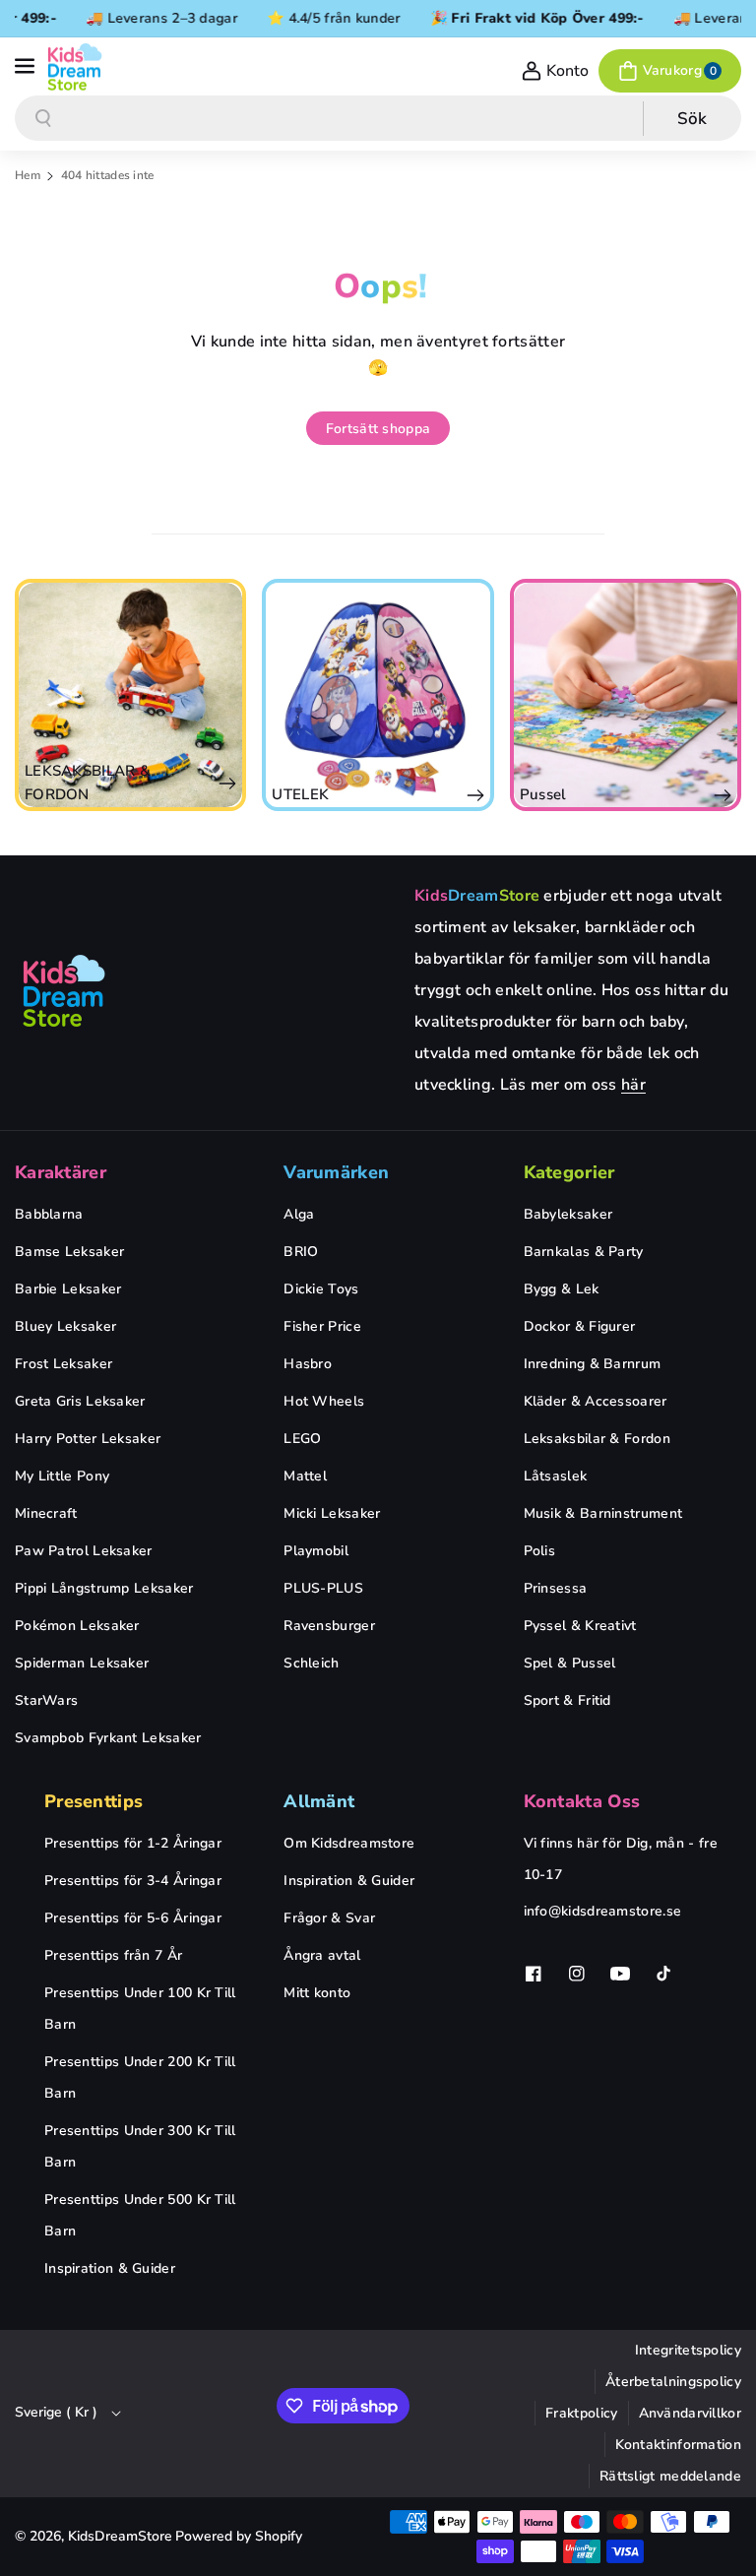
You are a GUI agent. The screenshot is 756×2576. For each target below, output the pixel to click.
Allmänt (319, 1801)
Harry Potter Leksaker (88, 1439)
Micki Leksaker (332, 1513)
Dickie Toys (321, 1289)
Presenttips (94, 1801)
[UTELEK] (378, 694)
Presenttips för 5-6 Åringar (133, 1918)
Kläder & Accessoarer (596, 1401)
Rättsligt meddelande (670, 2476)
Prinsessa (556, 1588)
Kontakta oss (582, 1801)
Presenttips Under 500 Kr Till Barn (140, 2215)
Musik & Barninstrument (603, 1513)
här (633, 1085)
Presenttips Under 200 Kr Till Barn (140, 2077)
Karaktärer (61, 1172)
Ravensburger (329, 1626)
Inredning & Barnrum (593, 1364)
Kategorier (569, 1172)
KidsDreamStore (120, 2536)
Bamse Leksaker (69, 1252)
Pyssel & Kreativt (580, 1626)
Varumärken (336, 1172)
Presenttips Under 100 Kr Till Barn (140, 2009)
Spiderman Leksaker (82, 1663)
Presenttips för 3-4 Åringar (133, 1881)
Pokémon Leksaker (77, 1626)
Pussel (543, 794)
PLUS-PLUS (323, 1588)
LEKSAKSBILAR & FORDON (88, 783)
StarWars (46, 1700)
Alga (299, 1214)
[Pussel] (626, 694)
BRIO (301, 1252)
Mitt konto (317, 1993)
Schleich (311, 1663)
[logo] (64, 990)
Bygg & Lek (562, 1289)
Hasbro (308, 1364)
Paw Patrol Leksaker (84, 1551)
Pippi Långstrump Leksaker (104, 1588)
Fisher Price (322, 1326)
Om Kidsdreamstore (349, 1843)
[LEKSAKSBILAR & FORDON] (130, 694)
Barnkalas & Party (584, 1252)
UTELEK (300, 794)
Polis (540, 1551)
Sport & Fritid (567, 1700)
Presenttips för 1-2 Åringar (133, 1843)
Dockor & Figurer (580, 1326)
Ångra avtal (322, 1955)
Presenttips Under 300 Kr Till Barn (140, 2146)
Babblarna (49, 1214)
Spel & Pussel (570, 1663)
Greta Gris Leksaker (80, 1401)
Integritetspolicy (688, 2350)
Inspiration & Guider (110, 2268)
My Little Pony (62, 1476)
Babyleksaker (568, 1214)
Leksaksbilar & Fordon (597, 1439)
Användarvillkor (691, 2413)
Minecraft (46, 1513)
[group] (130, 694)
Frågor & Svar (329, 1918)
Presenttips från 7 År (113, 1955)
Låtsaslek (556, 1476)
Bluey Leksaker (65, 1326)
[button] (27, 67)
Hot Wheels (324, 1401)
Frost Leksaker (63, 1364)
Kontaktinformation (678, 2445)
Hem (28, 175)
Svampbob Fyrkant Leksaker (108, 1738)
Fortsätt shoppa (378, 429)
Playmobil (316, 1551)
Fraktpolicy (581, 2413)
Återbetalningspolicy (673, 2382)
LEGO (302, 1439)
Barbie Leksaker (68, 1289)
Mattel (305, 1476)
